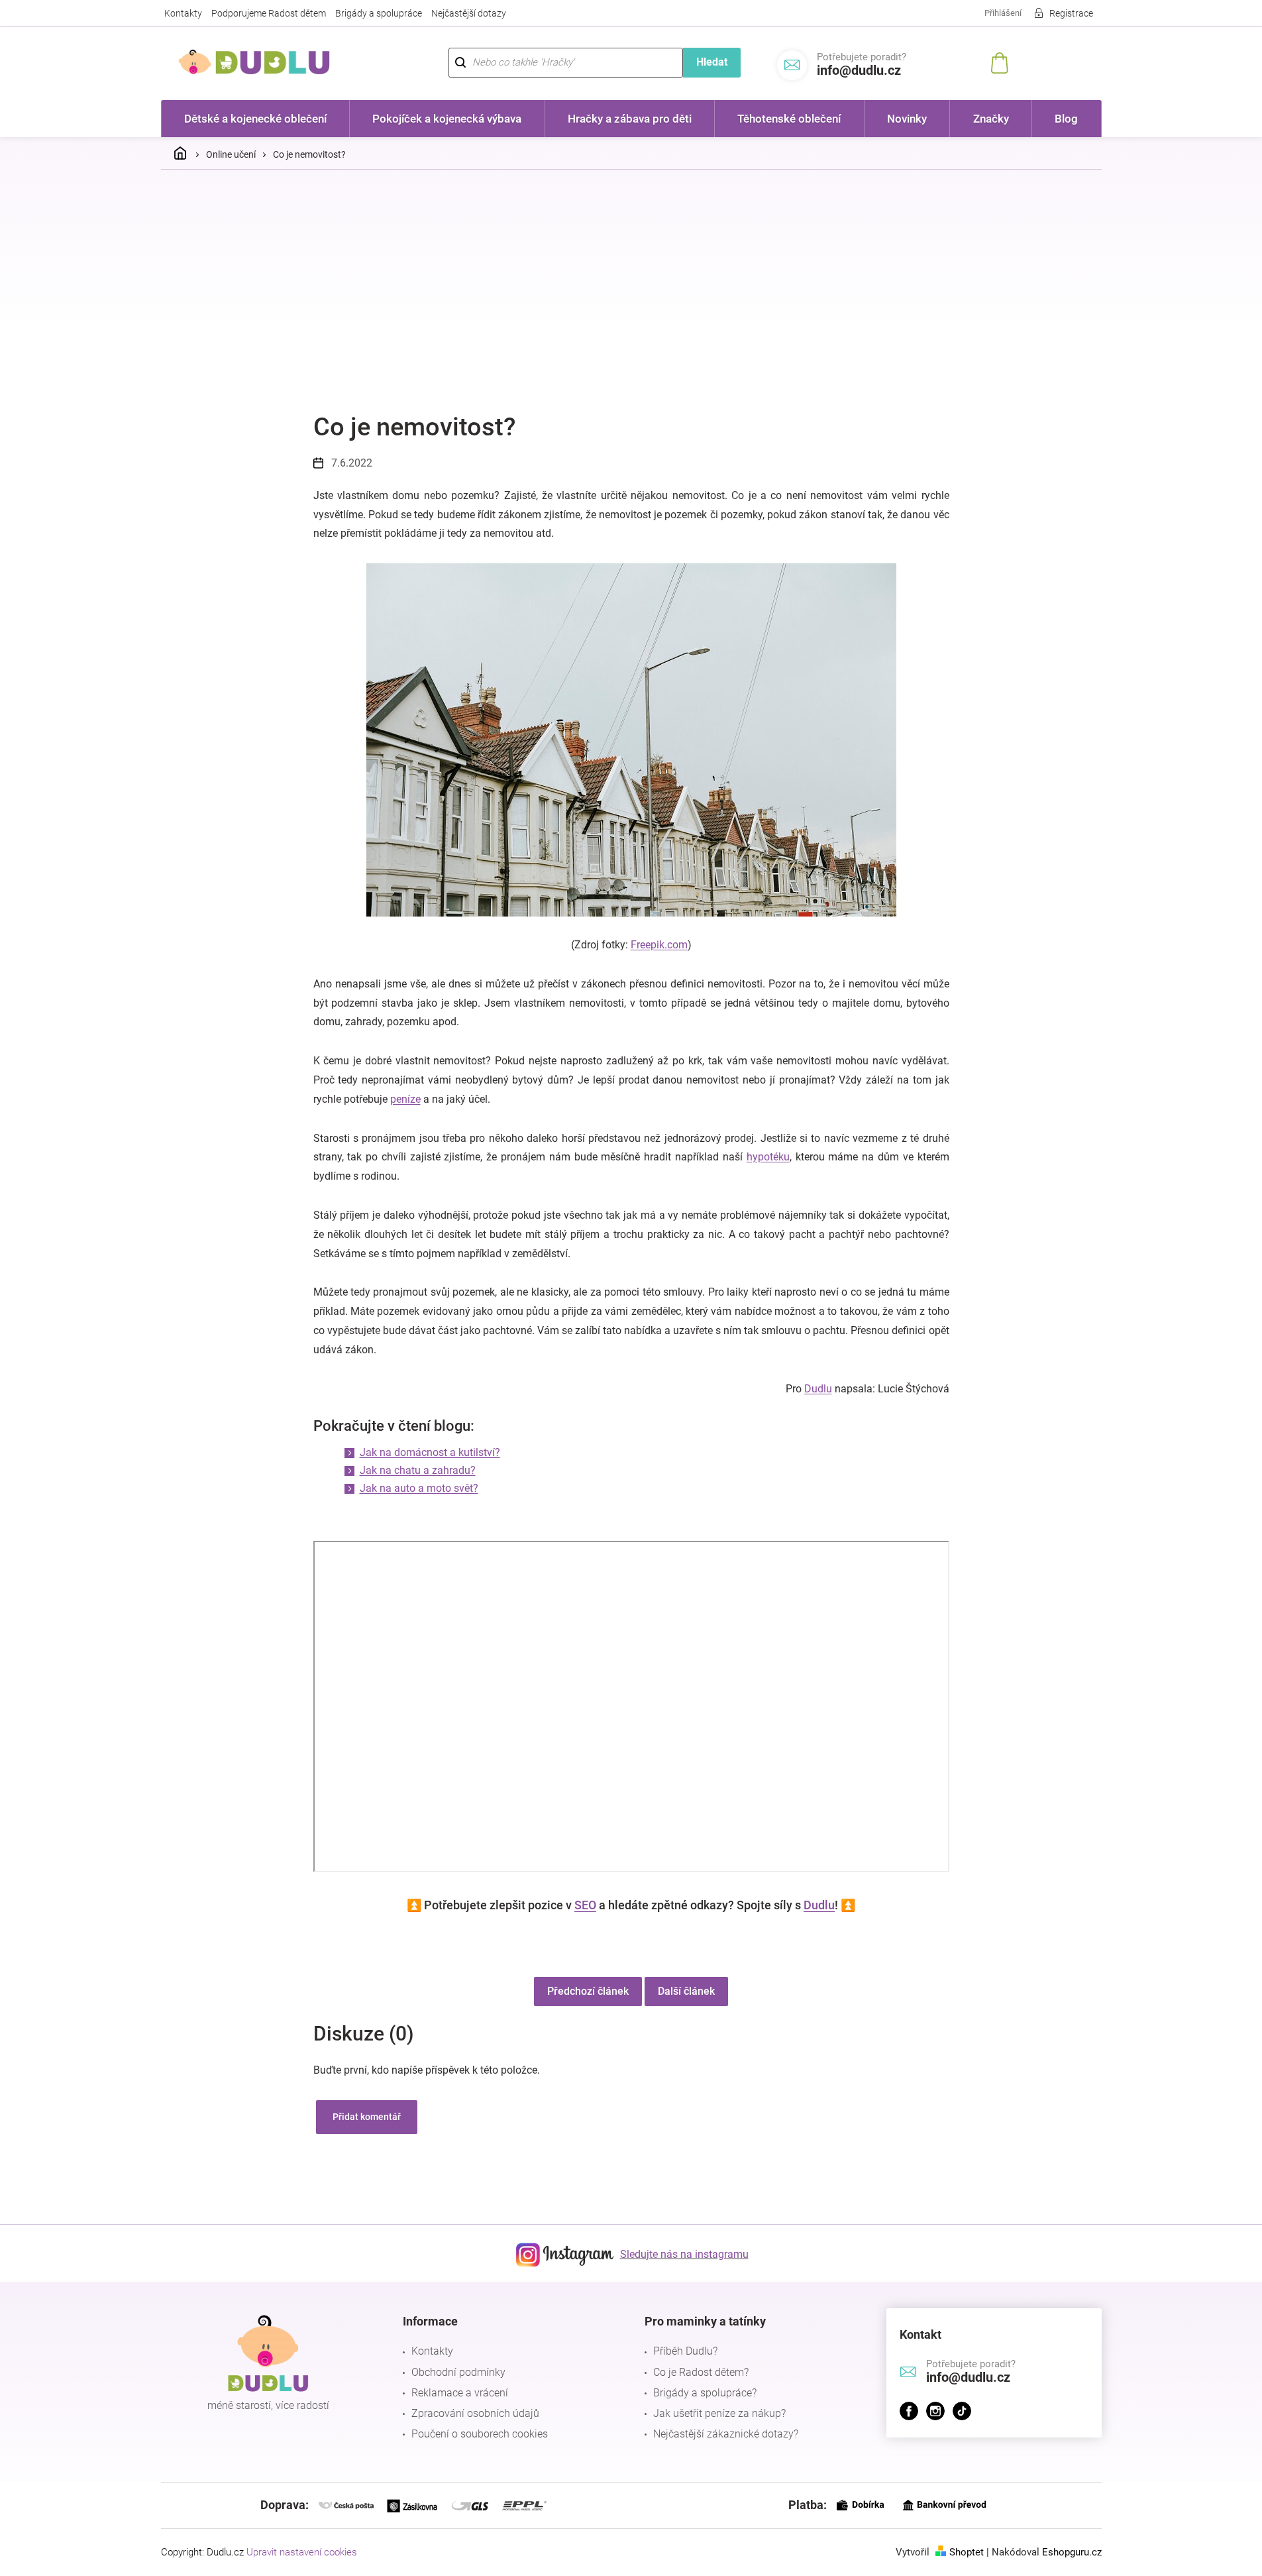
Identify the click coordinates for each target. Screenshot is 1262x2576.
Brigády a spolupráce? (705, 2393)
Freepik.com (659, 945)
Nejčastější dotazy (469, 13)
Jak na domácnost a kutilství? (430, 1452)
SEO (585, 1905)
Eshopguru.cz (1072, 2552)
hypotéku (768, 1157)
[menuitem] (256, 119)
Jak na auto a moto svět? (419, 1488)
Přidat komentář (367, 2117)
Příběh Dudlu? (685, 2351)
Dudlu (818, 1389)
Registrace (1071, 13)
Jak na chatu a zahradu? (418, 1470)
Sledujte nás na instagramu (684, 2254)
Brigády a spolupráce (379, 13)
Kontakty (183, 13)
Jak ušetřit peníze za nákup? (719, 2413)
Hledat (712, 62)
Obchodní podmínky (458, 2372)
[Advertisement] (631, 279)
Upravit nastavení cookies (302, 2552)
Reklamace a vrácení (460, 2393)
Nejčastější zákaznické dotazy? (726, 2434)
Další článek (686, 1991)
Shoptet (967, 2552)
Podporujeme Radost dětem (269, 13)
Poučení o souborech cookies (480, 2434)
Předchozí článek (588, 1991)
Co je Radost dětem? (701, 2372)
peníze (405, 1099)
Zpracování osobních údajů (475, 2413)
